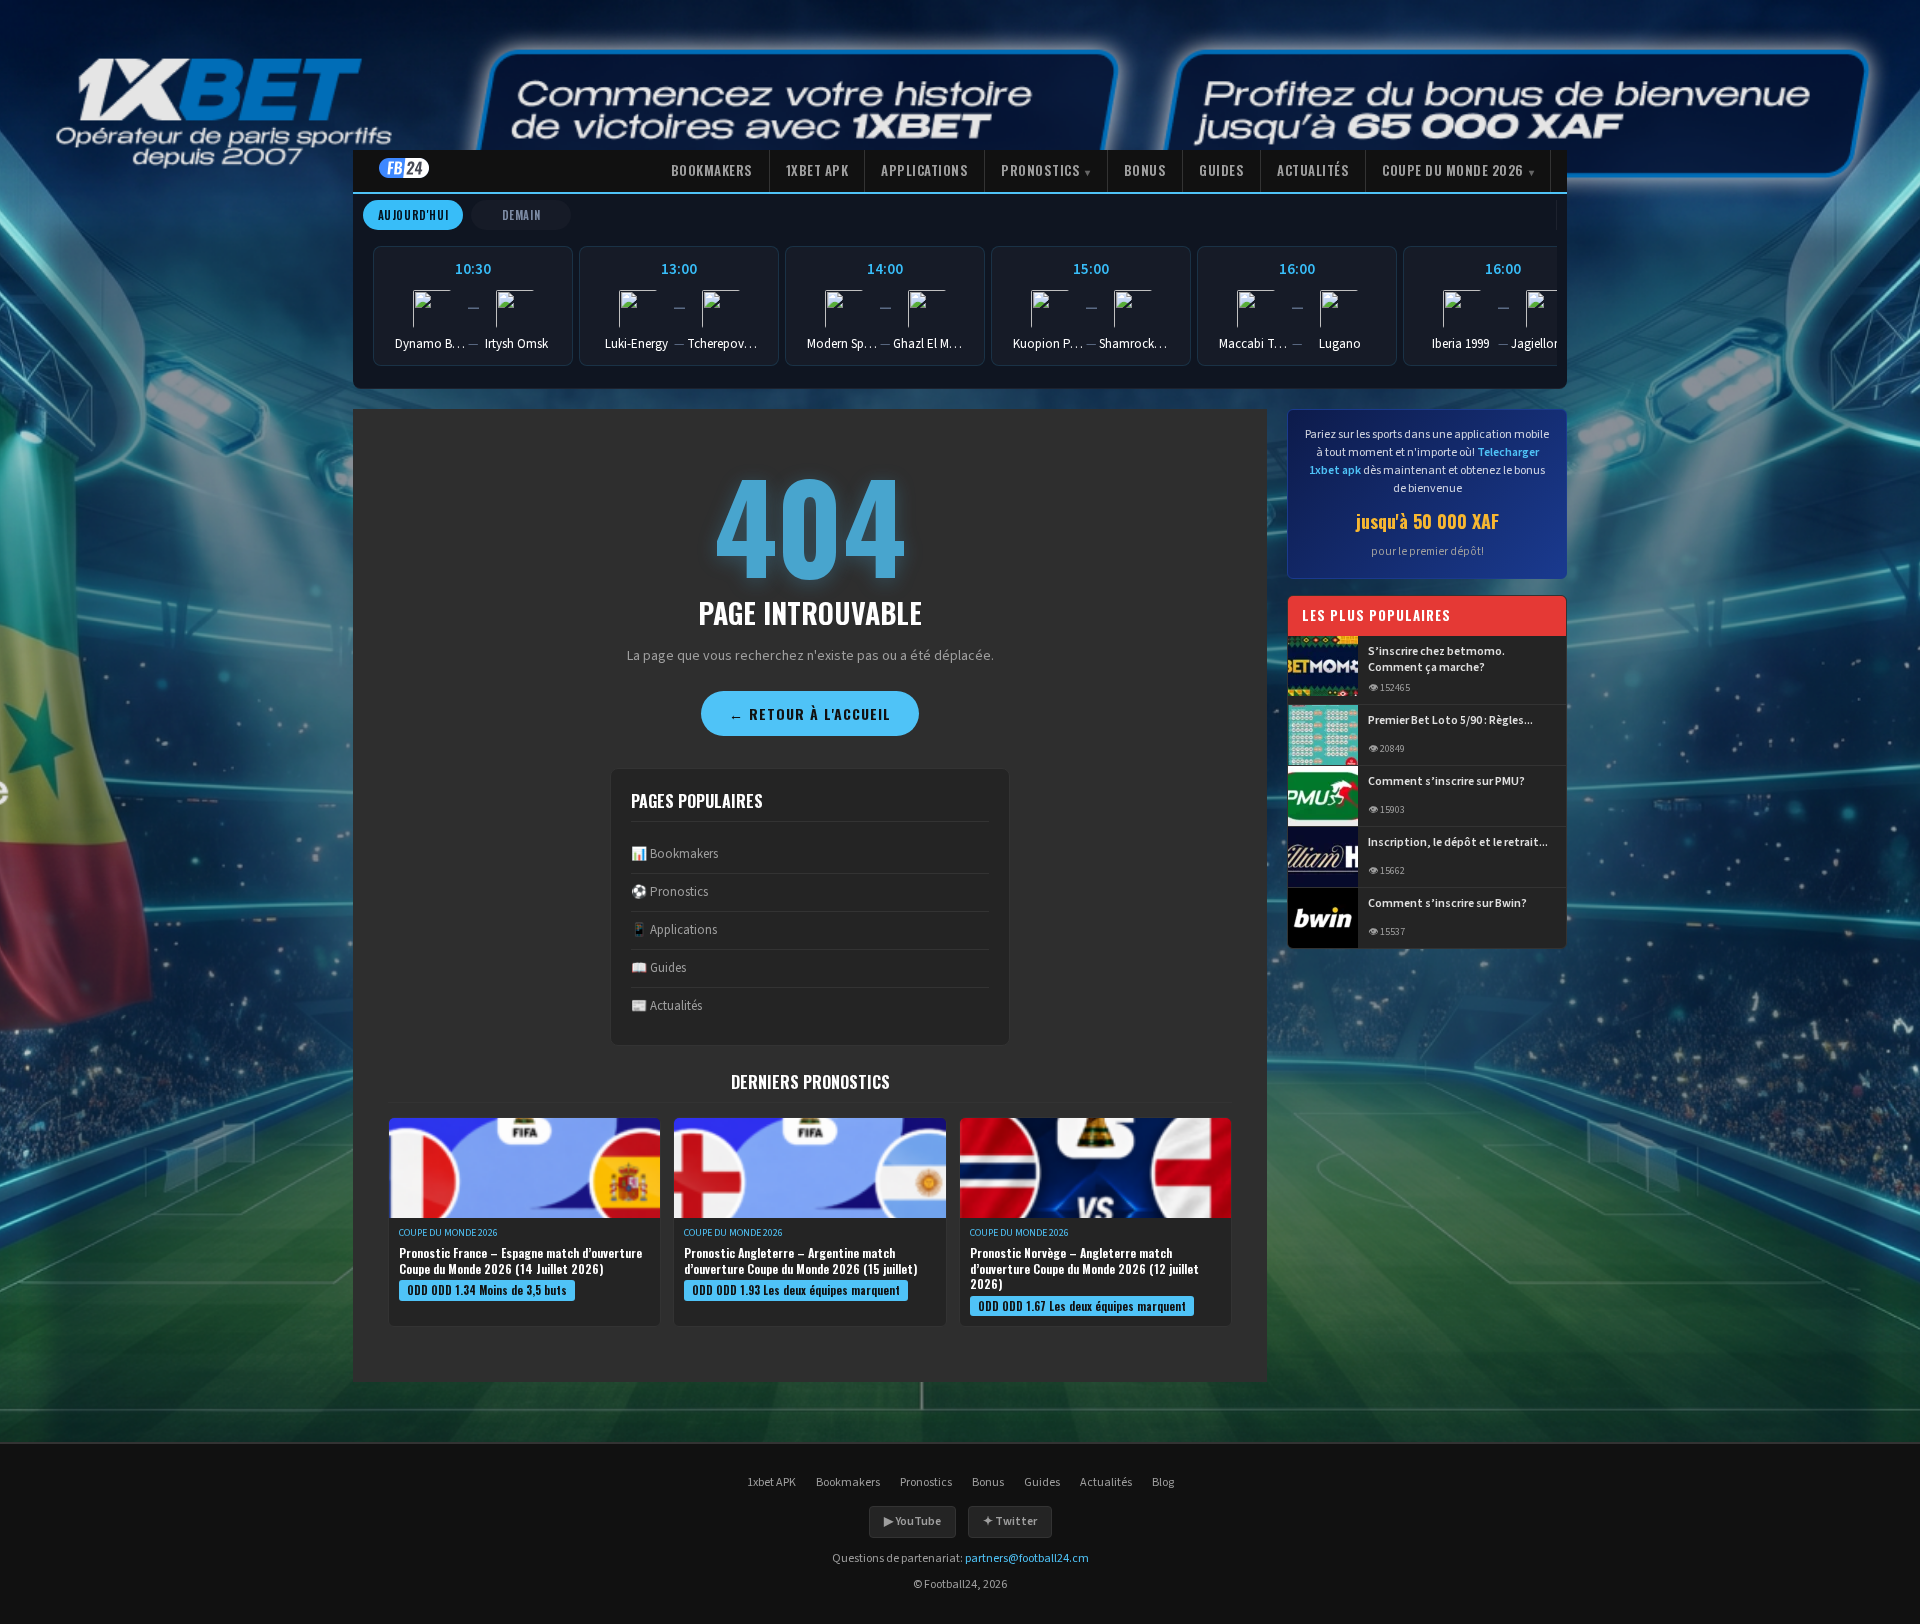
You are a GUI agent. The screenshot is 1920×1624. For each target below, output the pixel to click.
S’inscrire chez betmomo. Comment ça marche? (1436, 660)
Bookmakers (712, 170)
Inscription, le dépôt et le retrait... (1458, 843)
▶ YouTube (912, 1521)
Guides (1221, 170)
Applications (924, 170)
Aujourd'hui (413, 215)
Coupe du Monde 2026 (1453, 170)
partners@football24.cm (1027, 1558)
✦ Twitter (1010, 1521)
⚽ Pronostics (669, 892)
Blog (1163, 1482)
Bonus (1145, 170)
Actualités (1313, 170)
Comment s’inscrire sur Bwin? (1447, 904)
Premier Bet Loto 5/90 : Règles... (1450, 721)
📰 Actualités (666, 1006)
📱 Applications (674, 930)
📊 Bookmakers (674, 854)
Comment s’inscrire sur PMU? (1446, 782)
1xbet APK (817, 170)
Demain (521, 215)
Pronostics (1040, 170)
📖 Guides (658, 968)
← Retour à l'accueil (810, 713)
